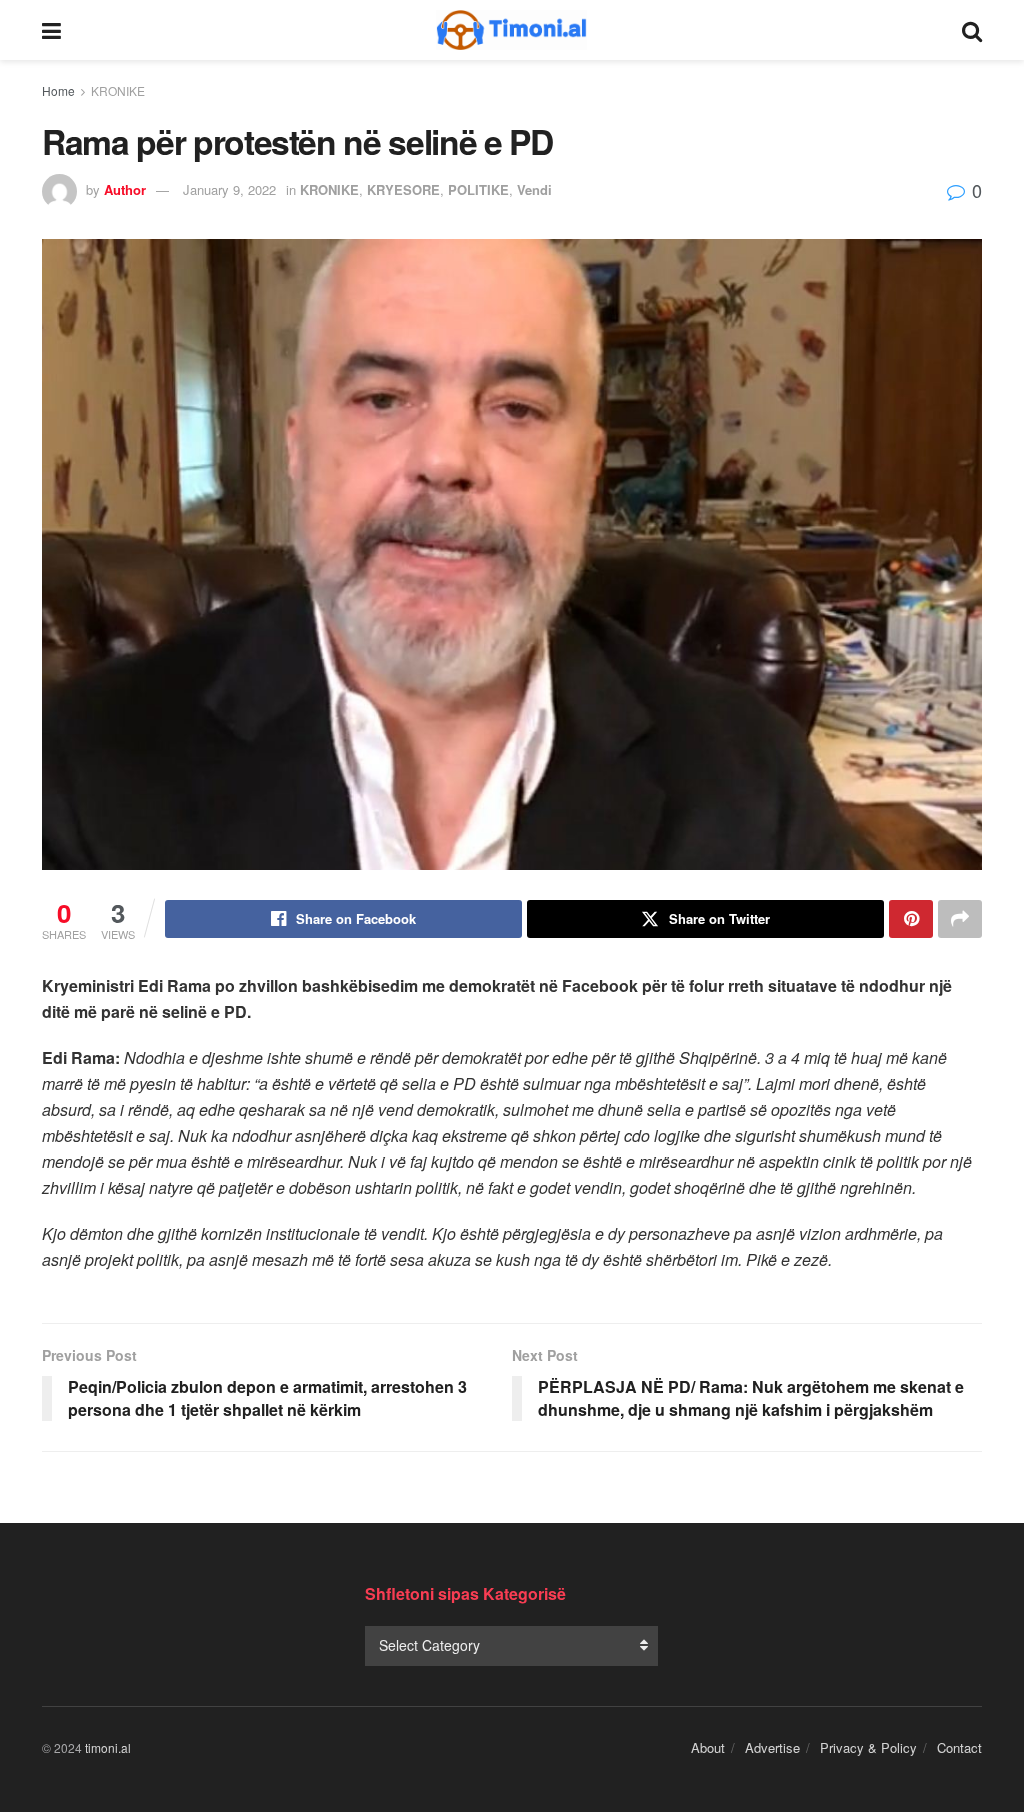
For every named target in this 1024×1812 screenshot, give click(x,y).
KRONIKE (118, 90)
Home (58, 90)
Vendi (534, 189)
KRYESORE (403, 189)
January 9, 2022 (229, 189)
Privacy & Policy (868, 1747)
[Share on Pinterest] (911, 919)
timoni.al (108, 1747)
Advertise (772, 1747)
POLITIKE (478, 189)
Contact (959, 1747)
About (708, 1747)
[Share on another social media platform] (960, 919)
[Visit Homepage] (512, 30)
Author (125, 189)
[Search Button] (972, 30)
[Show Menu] (51, 30)
